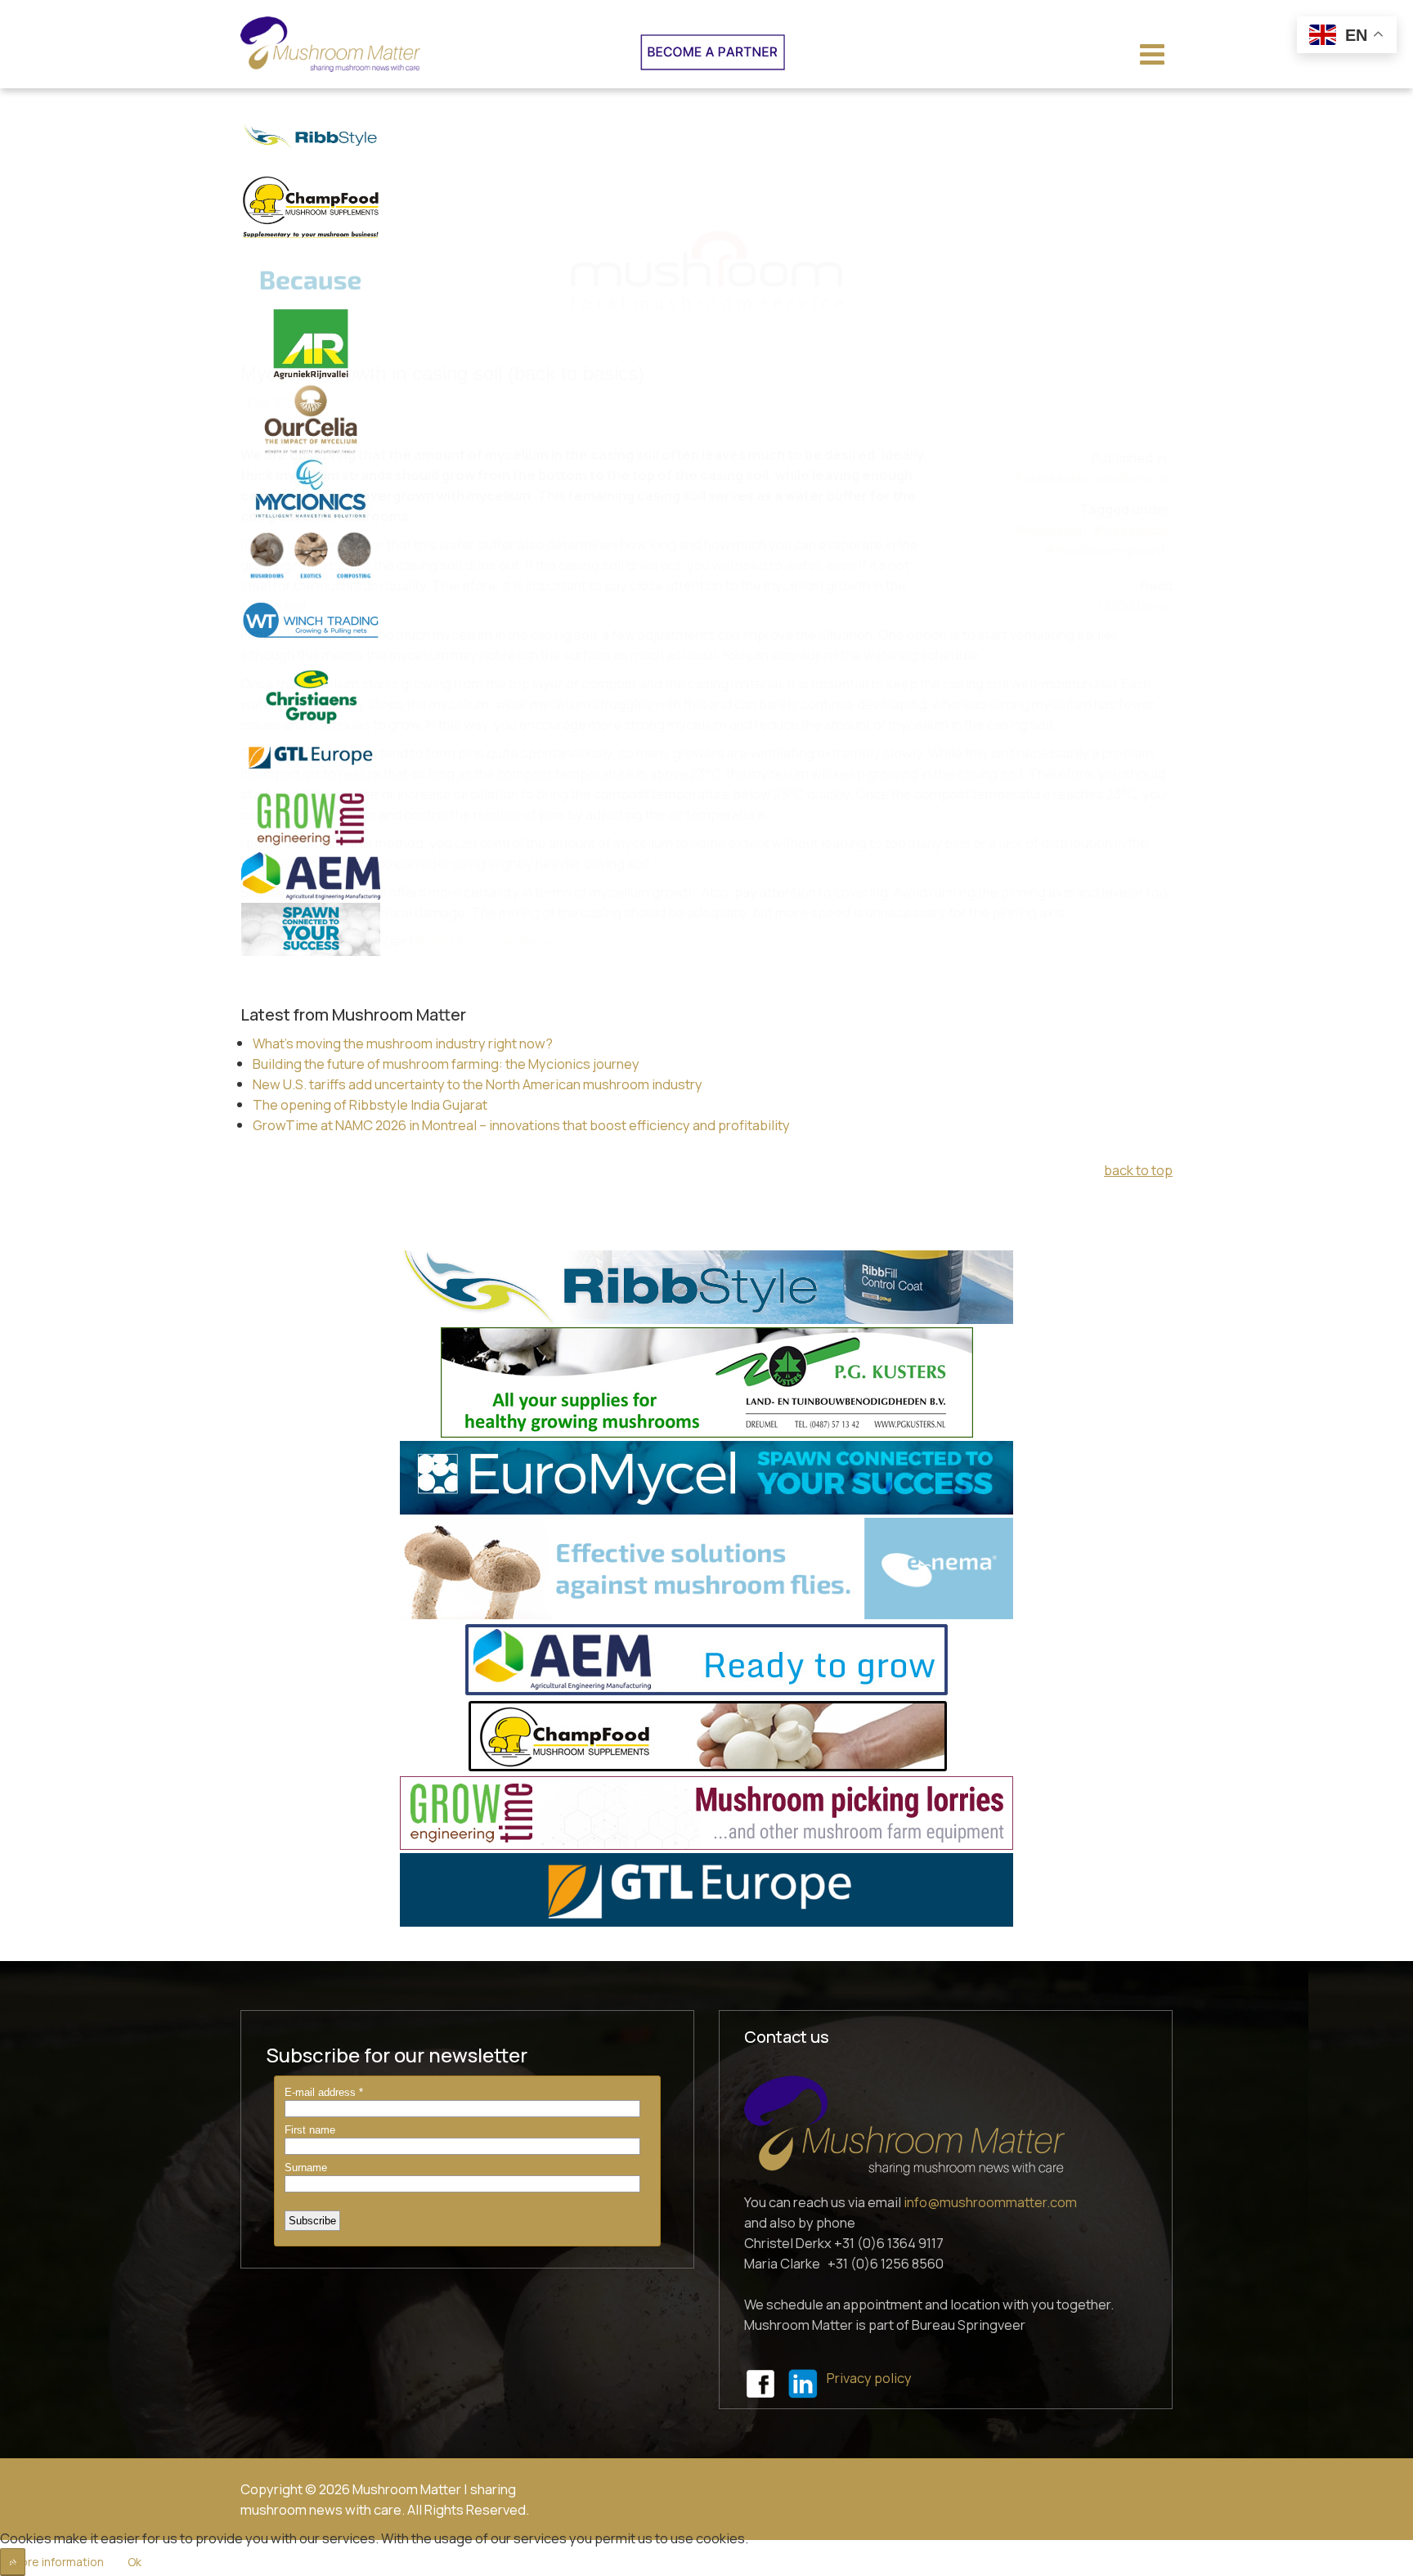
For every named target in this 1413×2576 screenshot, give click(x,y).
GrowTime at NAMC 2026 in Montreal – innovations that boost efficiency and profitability (521, 1125)
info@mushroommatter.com (990, 2202)
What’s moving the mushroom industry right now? (403, 1043)
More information (57, 2562)
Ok (135, 2562)
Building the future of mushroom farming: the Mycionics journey (446, 1064)
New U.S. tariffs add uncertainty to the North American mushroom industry (478, 1084)
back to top (1138, 1170)
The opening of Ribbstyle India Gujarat (370, 1104)
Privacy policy (869, 2378)
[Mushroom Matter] (330, 44)
